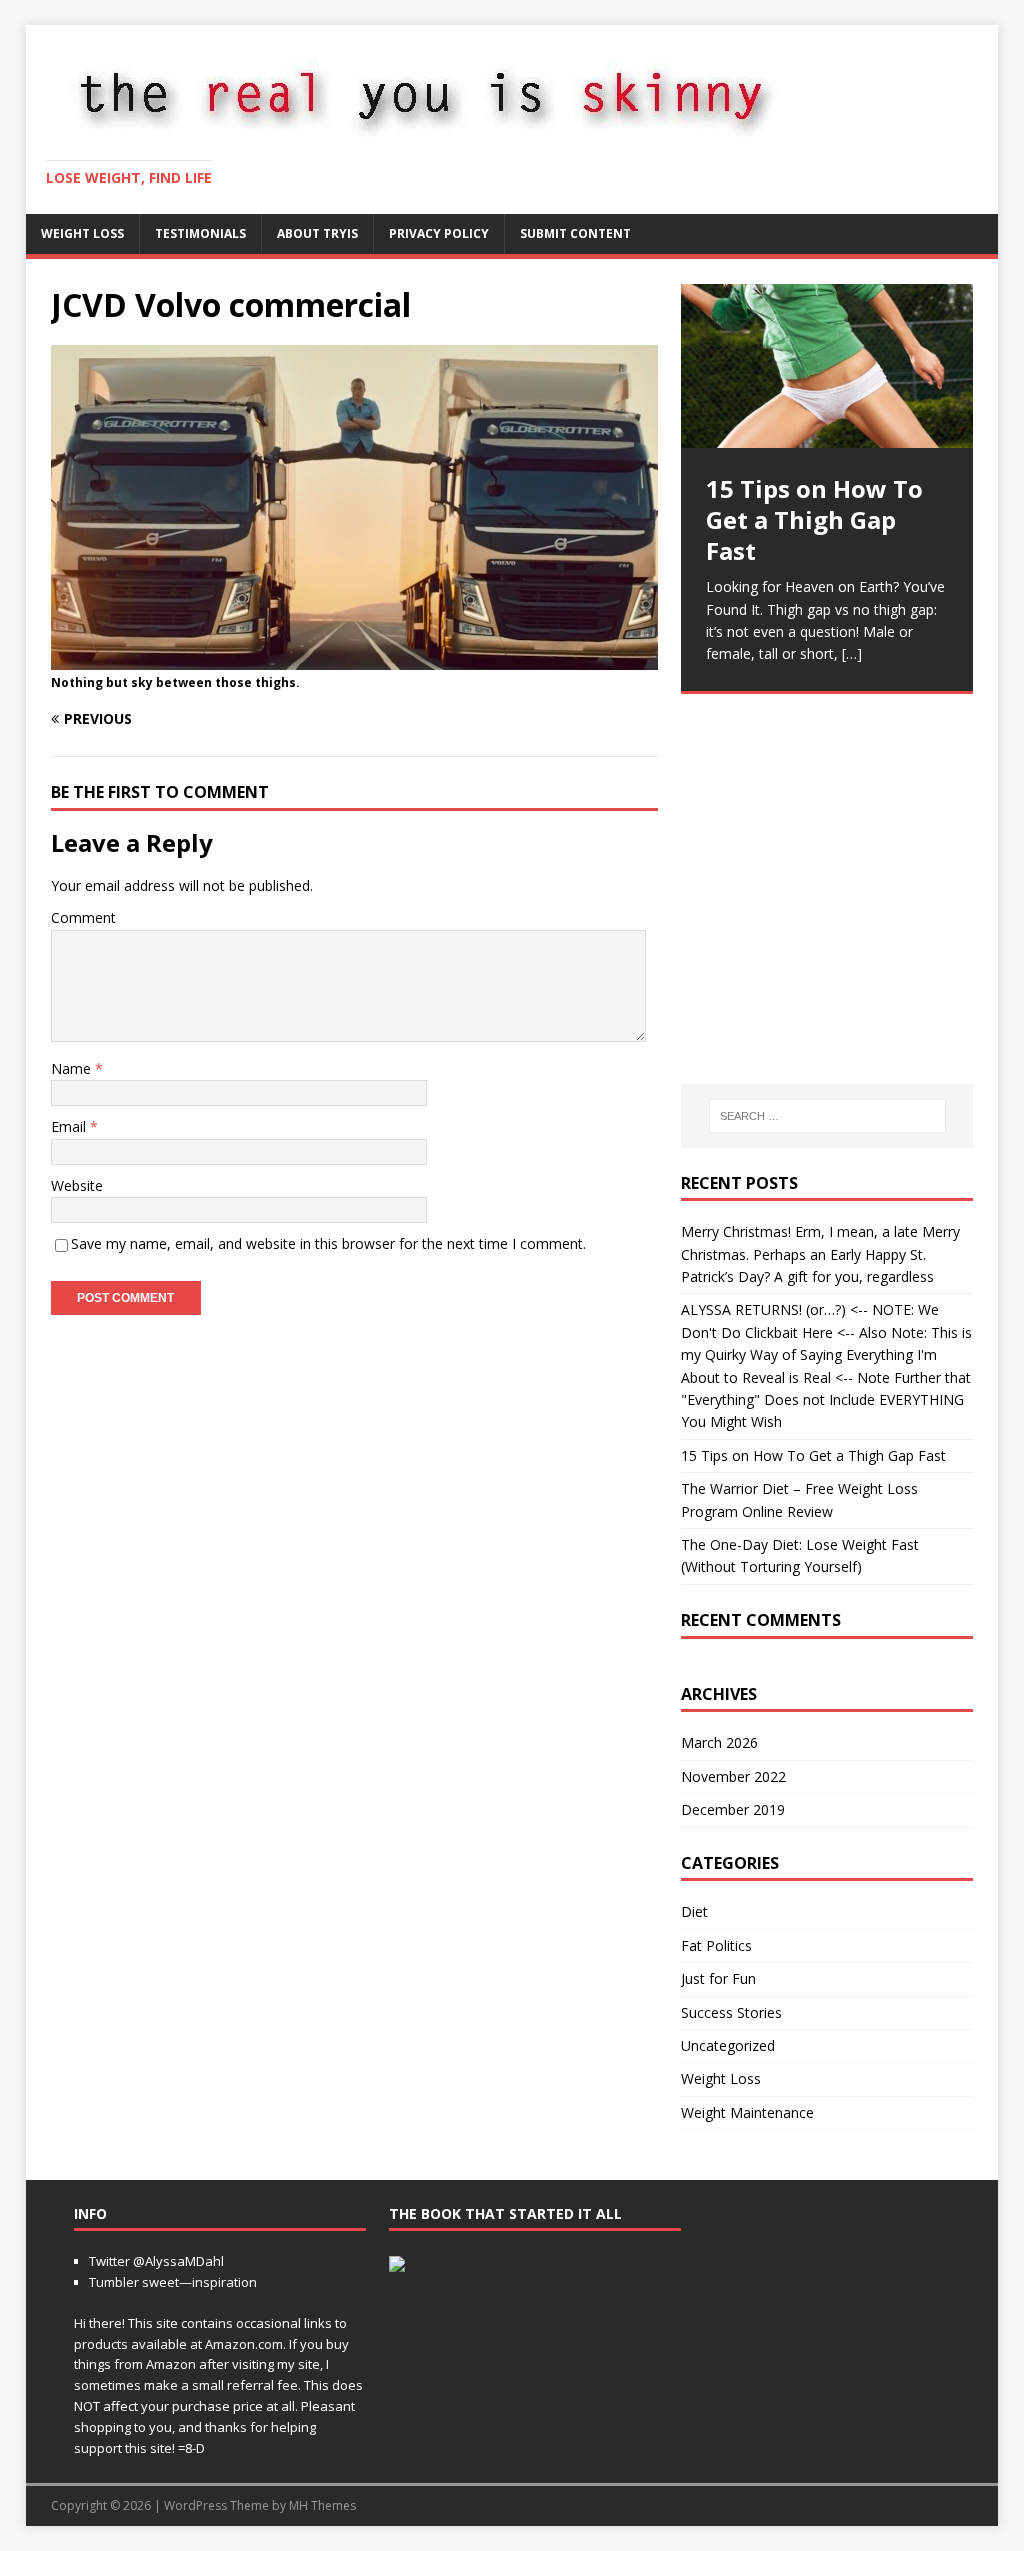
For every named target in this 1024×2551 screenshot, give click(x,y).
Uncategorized (728, 2045)
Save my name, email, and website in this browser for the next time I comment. (328, 1243)
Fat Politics (716, 1945)
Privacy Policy (439, 233)
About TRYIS (317, 233)
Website (77, 1185)
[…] (764, 1019)
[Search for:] (827, 1116)
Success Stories (731, 2012)
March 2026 (719, 1742)
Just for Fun (718, 1978)
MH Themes (322, 2505)
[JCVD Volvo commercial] (354, 658)
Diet (694, 1911)
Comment (83, 917)
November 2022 (733, 1776)
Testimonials (200, 233)
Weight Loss (82, 233)
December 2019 (733, 1809)
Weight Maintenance (747, 2112)
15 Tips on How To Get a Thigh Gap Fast (813, 1455)
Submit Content (575, 233)
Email (70, 1126)
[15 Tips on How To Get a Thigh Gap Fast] (827, 366)
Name (73, 1068)
